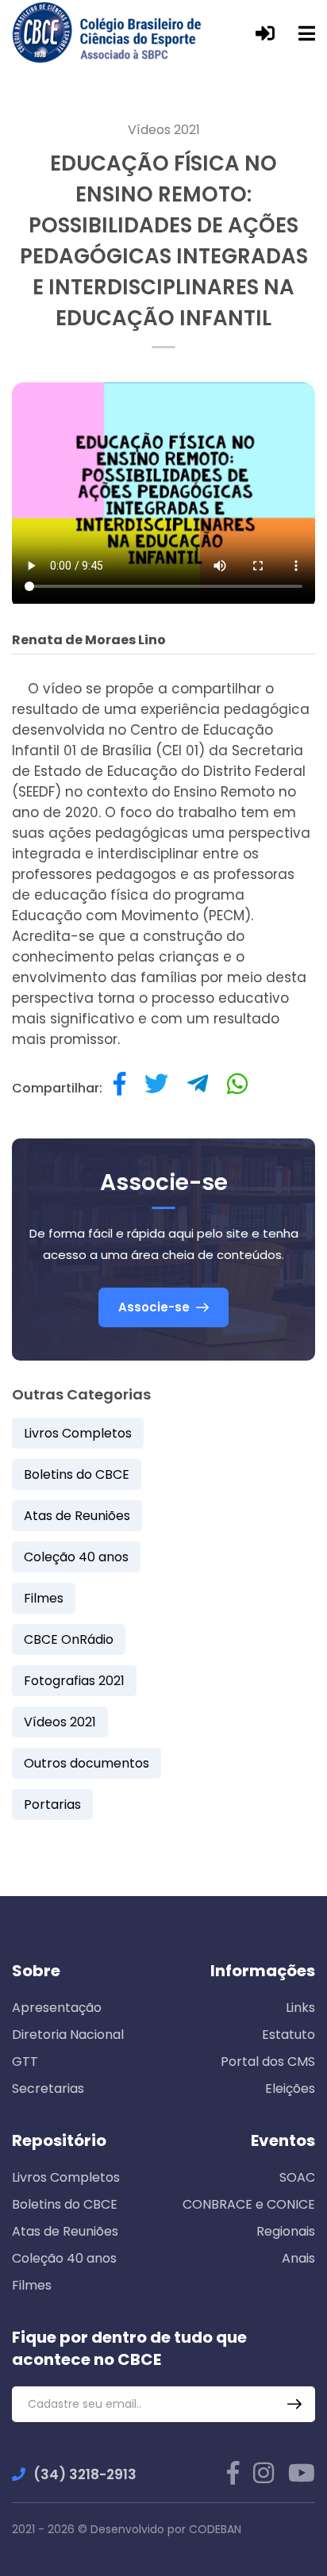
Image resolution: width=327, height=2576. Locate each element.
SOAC (297, 2177)
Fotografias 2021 (74, 1681)
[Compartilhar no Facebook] (119, 1088)
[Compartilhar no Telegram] (198, 1088)
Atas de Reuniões (77, 1516)
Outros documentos (87, 1763)
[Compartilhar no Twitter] (156, 1088)
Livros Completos (78, 1433)
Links (300, 2008)
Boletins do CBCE (77, 1474)
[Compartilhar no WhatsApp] (237, 1088)
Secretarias (48, 2088)
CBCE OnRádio (69, 1639)
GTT (25, 2062)
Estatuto (289, 2035)
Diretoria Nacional (68, 2035)
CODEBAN (215, 2529)
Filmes (44, 1598)
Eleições (290, 2088)
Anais (298, 2258)
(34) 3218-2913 (85, 2474)
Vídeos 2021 (164, 130)
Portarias (52, 1804)
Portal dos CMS (268, 2062)
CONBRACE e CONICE (249, 2204)
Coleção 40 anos (76, 1557)
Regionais (286, 2231)
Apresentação (57, 2008)
